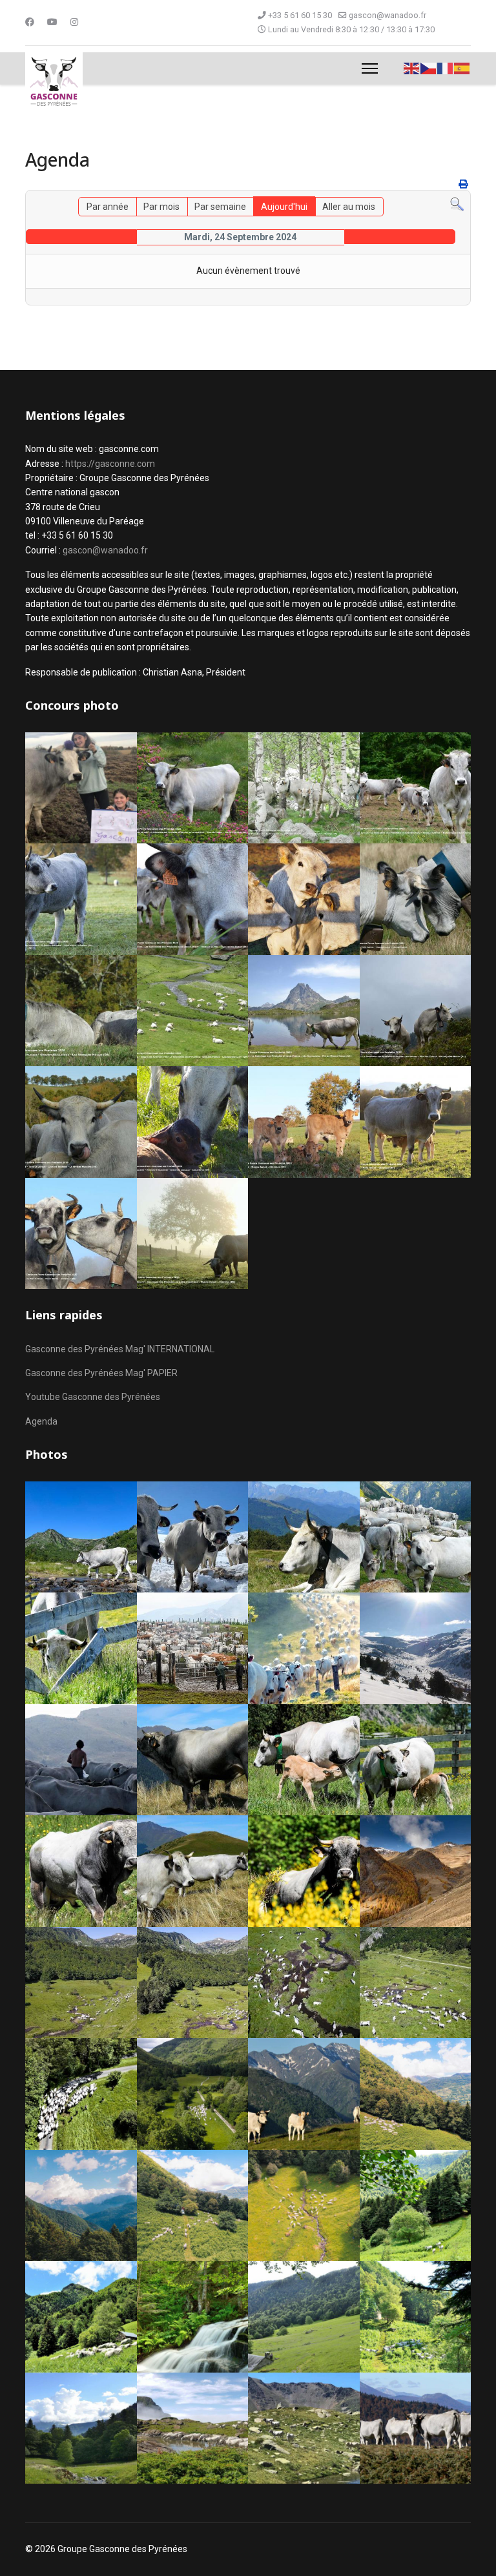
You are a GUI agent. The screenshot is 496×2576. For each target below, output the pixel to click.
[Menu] (370, 68)
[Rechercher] (457, 204)
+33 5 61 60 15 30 (300, 15)
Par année (108, 207)
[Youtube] (52, 22)
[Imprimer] (463, 184)
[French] (446, 68)
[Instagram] (74, 22)
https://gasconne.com (110, 464)
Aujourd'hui (284, 207)
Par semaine (220, 207)
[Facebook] (30, 22)
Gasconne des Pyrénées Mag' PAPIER (101, 1373)
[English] (412, 68)
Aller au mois (349, 207)
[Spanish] (462, 68)
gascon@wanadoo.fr (387, 15)
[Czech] (429, 68)
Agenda (41, 1421)
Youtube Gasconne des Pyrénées (93, 1397)
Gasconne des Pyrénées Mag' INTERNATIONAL (120, 1349)
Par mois (161, 207)
